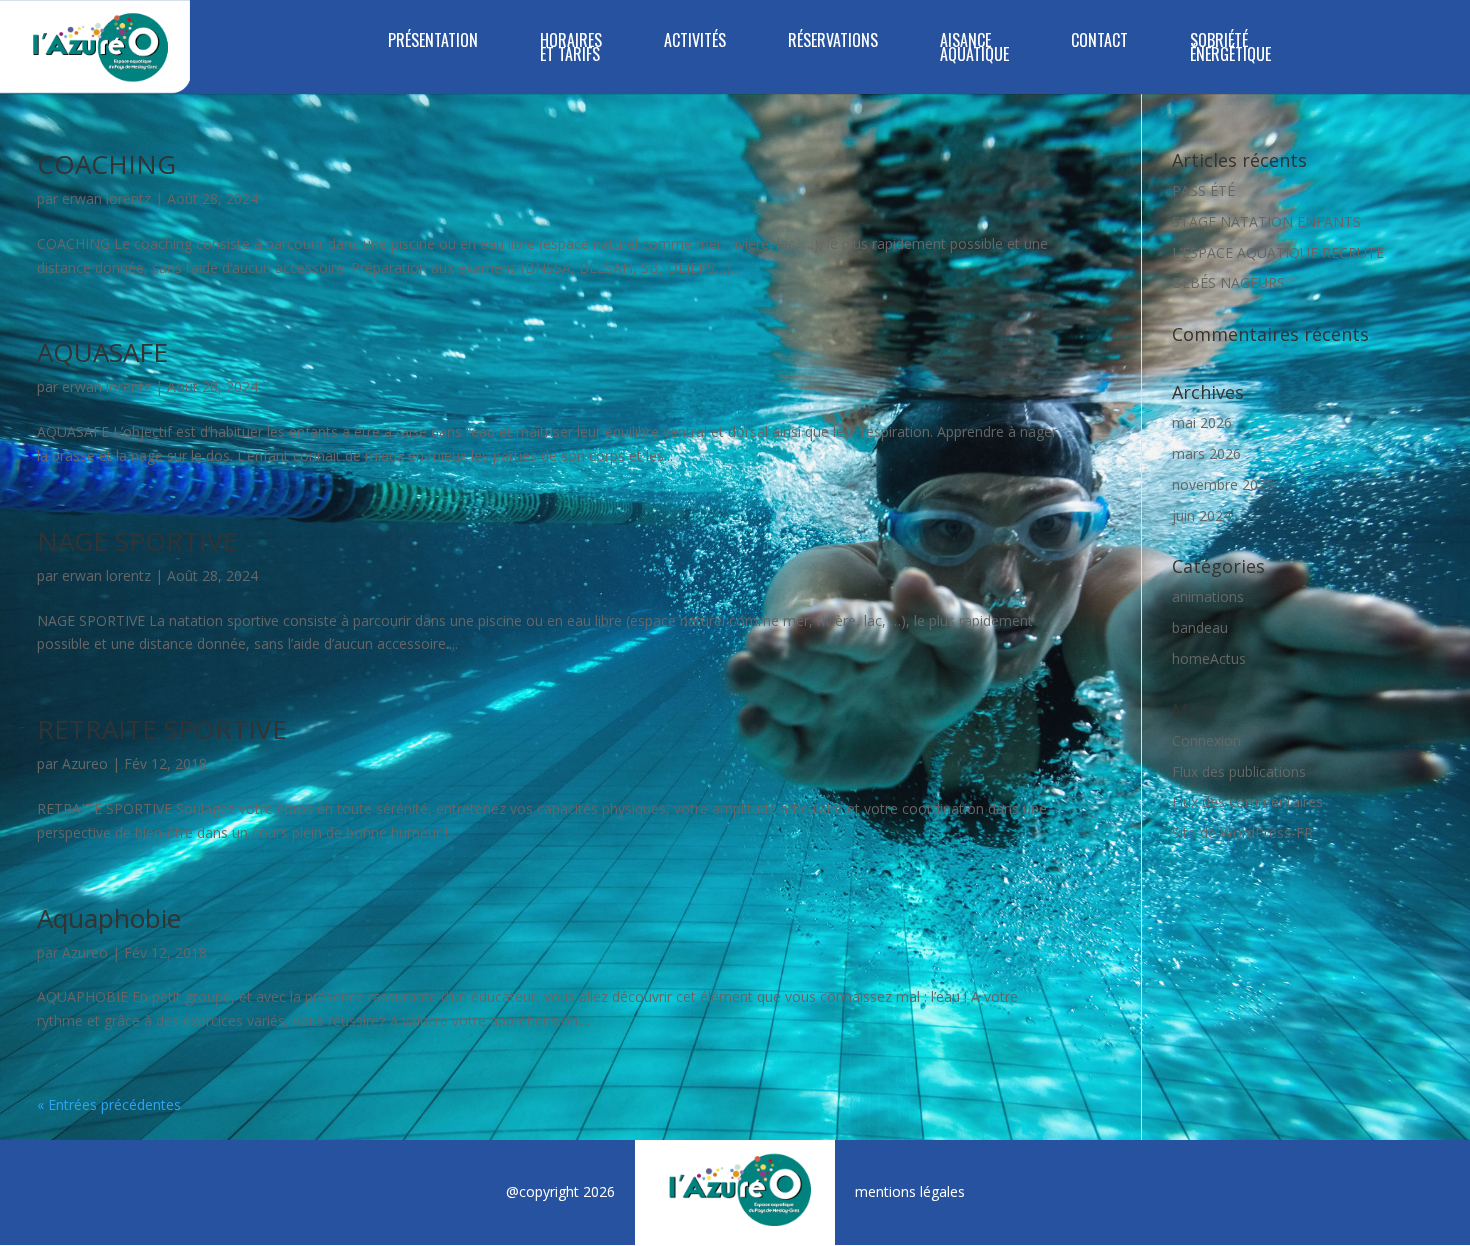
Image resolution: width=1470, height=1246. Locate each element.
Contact (1099, 42)
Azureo (85, 763)
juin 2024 (1201, 515)
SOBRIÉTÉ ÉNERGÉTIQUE (1230, 49)
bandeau (1200, 627)
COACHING (106, 164)
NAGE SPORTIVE (137, 541)
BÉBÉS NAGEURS (1228, 282)
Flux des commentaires (1247, 801)
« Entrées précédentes (109, 1104)
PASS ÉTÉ (1203, 190)
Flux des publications (1239, 771)
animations (1208, 596)
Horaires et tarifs (571, 49)
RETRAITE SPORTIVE (162, 729)
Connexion (1206, 740)
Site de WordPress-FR (1242, 832)
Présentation (433, 42)
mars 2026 (1206, 453)
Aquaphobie (109, 918)
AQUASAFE (102, 352)
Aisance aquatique (974, 49)
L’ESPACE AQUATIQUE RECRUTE (1278, 252)
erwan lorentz (106, 198)
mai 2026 (1202, 422)
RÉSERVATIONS (833, 42)
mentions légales (910, 1191)
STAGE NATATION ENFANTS (1266, 221)
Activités (695, 42)
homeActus (1209, 658)
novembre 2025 (1223, 484)
